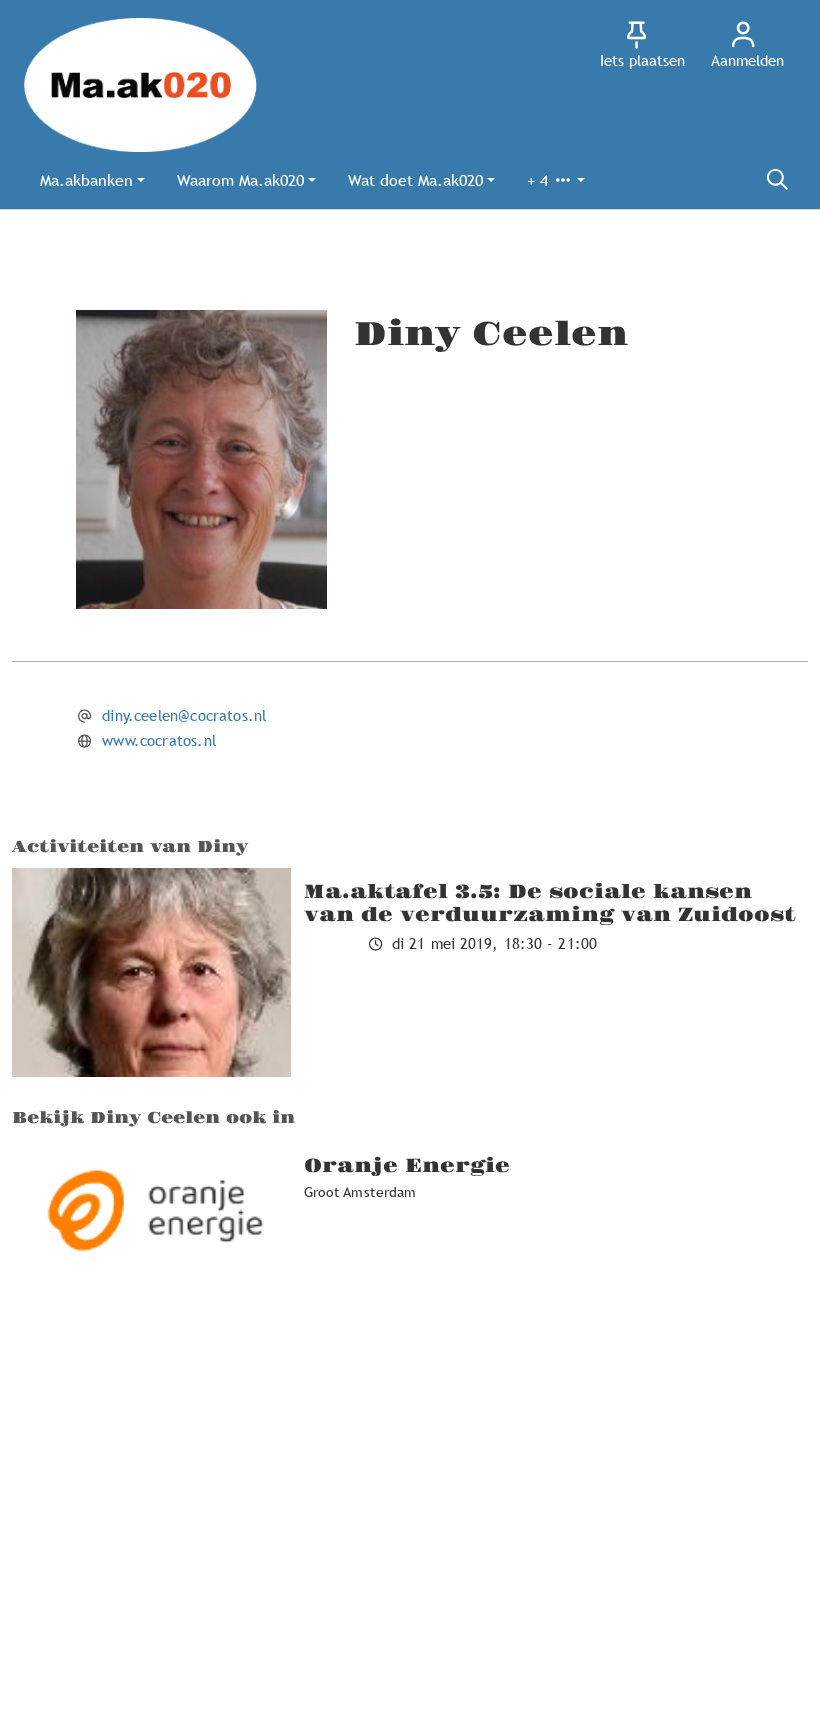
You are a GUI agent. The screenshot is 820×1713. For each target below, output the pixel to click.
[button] (92, 180)
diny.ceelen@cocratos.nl (184, 715)
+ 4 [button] (540, 180)
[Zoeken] (777, 180)
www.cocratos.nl (159, 740)
